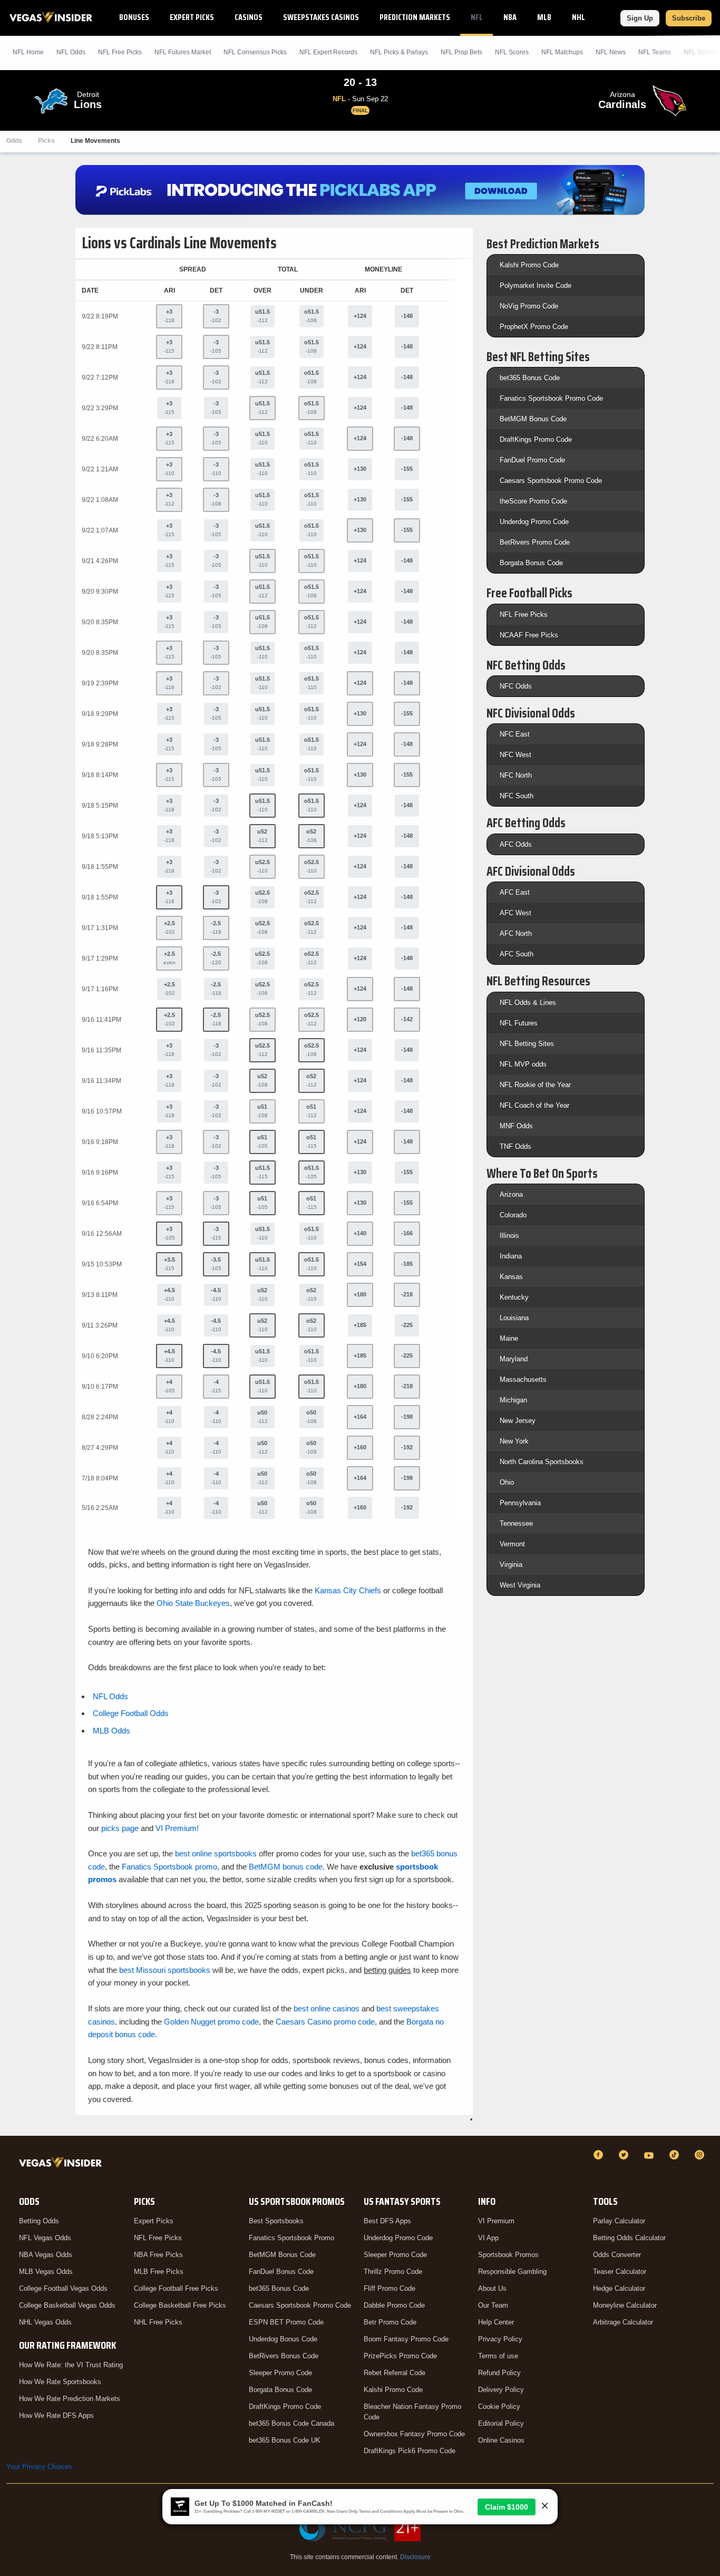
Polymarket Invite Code (536, 285)
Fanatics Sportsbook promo (169, 1867)
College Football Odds (131, 1713)
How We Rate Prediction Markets (70, 2399)
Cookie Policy (499, 2406)
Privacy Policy (500, 2339)
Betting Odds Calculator (629, 2238)
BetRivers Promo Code (535, 542)
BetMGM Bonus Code (533, 419)
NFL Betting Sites (527, 1044)
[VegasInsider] (62, 2165)
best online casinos (327, 2008)
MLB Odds (111, 1731)
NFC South (517, 796)
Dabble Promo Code (394, 2305)
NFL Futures (519, 1023)
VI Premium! (177, 1828)
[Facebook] (600, 2155)
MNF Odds (516, 1126)
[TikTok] (676, 2155)
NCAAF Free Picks (529, 635)
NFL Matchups (562, 52)
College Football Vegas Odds (63, 2288)
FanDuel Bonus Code (281, 2272)
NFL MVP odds (523, 1064)
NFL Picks (120, 52)
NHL (578, 17)
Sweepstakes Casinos (321, 17)
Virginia (511, 1565)
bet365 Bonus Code (530, 378)
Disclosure (415, 2557)
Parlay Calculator (619, 2221)
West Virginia (520, 1585)
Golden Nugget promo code (211, 2022)
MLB (544, 17)
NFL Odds (71, 52)
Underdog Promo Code (534, 522)
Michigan (513, 1400)
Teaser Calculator (620, 2272)
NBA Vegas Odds (46, 2255)
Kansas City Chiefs (348, 1590)
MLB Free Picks (159, 2272)
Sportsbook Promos (508, 2255)
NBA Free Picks (158, 2255)
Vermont (512, 1544)
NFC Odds (516, 686)
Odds (14, 141)
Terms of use (498, 2356)
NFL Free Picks (524, 614)
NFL (477, 17)
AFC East (515, 892)
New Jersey (518, 1421)
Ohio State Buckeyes (193, 1603)
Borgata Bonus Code (531, 563)
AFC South (517, 954)
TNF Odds (515, 1146)
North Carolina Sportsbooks (542, 1462)
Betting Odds (39, 2221)
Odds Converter (617, 2255)
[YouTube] (650, 2155)
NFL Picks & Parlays (399, 52)
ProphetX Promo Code (534, 327)
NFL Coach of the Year (534, 1105)
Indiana (511, 1256)
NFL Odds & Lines (528, 1003)
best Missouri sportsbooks (165, 1970)
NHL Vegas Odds (45, 2322)
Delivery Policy (501, 2390)
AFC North (516, 933)
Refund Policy (499, 2373)
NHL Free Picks (158, 2322)
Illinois (509, 1236)
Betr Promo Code (390, 2322)
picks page (120, 1828)
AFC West (515, 913)
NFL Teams (655, 52)
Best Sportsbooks (276, 2221)
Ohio (507, 1482)
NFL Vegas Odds (45, 2238)
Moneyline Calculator (625, 2305)
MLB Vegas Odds (46, 2272)
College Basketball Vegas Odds (67, 2305)
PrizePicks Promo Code (400, 2356)
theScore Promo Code (533, 501)
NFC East (515, 734)
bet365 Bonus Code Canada (291, 2423)
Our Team (493, 2305)
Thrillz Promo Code (393, 2272)
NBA (510, 17)
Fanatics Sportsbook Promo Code (551, 398)
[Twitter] (625, 2155)
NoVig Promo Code (529, 306)
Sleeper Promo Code (280, 2373)
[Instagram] (701, 2155)
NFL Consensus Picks (255, 52)
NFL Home (28, 52)
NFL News (611, 52)
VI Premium (496, 2221)
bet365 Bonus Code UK (285, 2440)
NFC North (516, 775)
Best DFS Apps (387, 2221)
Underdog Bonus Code (283, 2339)
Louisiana (514, 1318)
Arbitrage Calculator (623, 2322)
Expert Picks (192, 17)
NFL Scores (512, 52)
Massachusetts (523, 1379)
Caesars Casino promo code (325, 2022)
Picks (46, 141)
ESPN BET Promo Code (286, 2322)
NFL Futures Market (183, 52)
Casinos (249, 17)
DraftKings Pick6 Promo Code (410, 2451)
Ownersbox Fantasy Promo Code (414, 2434)
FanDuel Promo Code (532, 460)
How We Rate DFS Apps (56, 2415)
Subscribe (689, 18)
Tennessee (516, 1523)
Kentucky (514, 1297)
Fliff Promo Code (390, 2288)
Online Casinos (501, 2440)
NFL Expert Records (328, 52)
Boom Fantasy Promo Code (406, 2339)
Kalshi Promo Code (529, 265)
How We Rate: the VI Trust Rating (71, 2365)
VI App (488, 2238)
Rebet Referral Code (395, 2373)
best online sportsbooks (216, 1853)
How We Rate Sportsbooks (60, 2382)
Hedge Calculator (619, 2288)
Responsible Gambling (512, 2272)
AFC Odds (516, 844)
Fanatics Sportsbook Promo (291, 2238)
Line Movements (95, 141)
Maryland (514, 1359)
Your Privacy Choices (39, 2467)
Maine (509, 1338)
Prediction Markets (415, 17)
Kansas (511, 1277)
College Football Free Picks (176, 2288)
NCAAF (616, 17)
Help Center (496, 2322)
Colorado (513, 1215)
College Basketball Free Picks (180, 2305)
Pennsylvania (520, 1503)
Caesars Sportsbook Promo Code (551, 481)
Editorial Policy (501, 2423)
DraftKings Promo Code (536, 439)
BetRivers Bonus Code (284, 2356)
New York (514, 1441)
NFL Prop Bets (461, 52)
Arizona (511, 1194)
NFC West (515, 755)
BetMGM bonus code (286, 1867)
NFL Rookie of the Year (535, 1085)
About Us (492, 2288)
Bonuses (134, 17)
